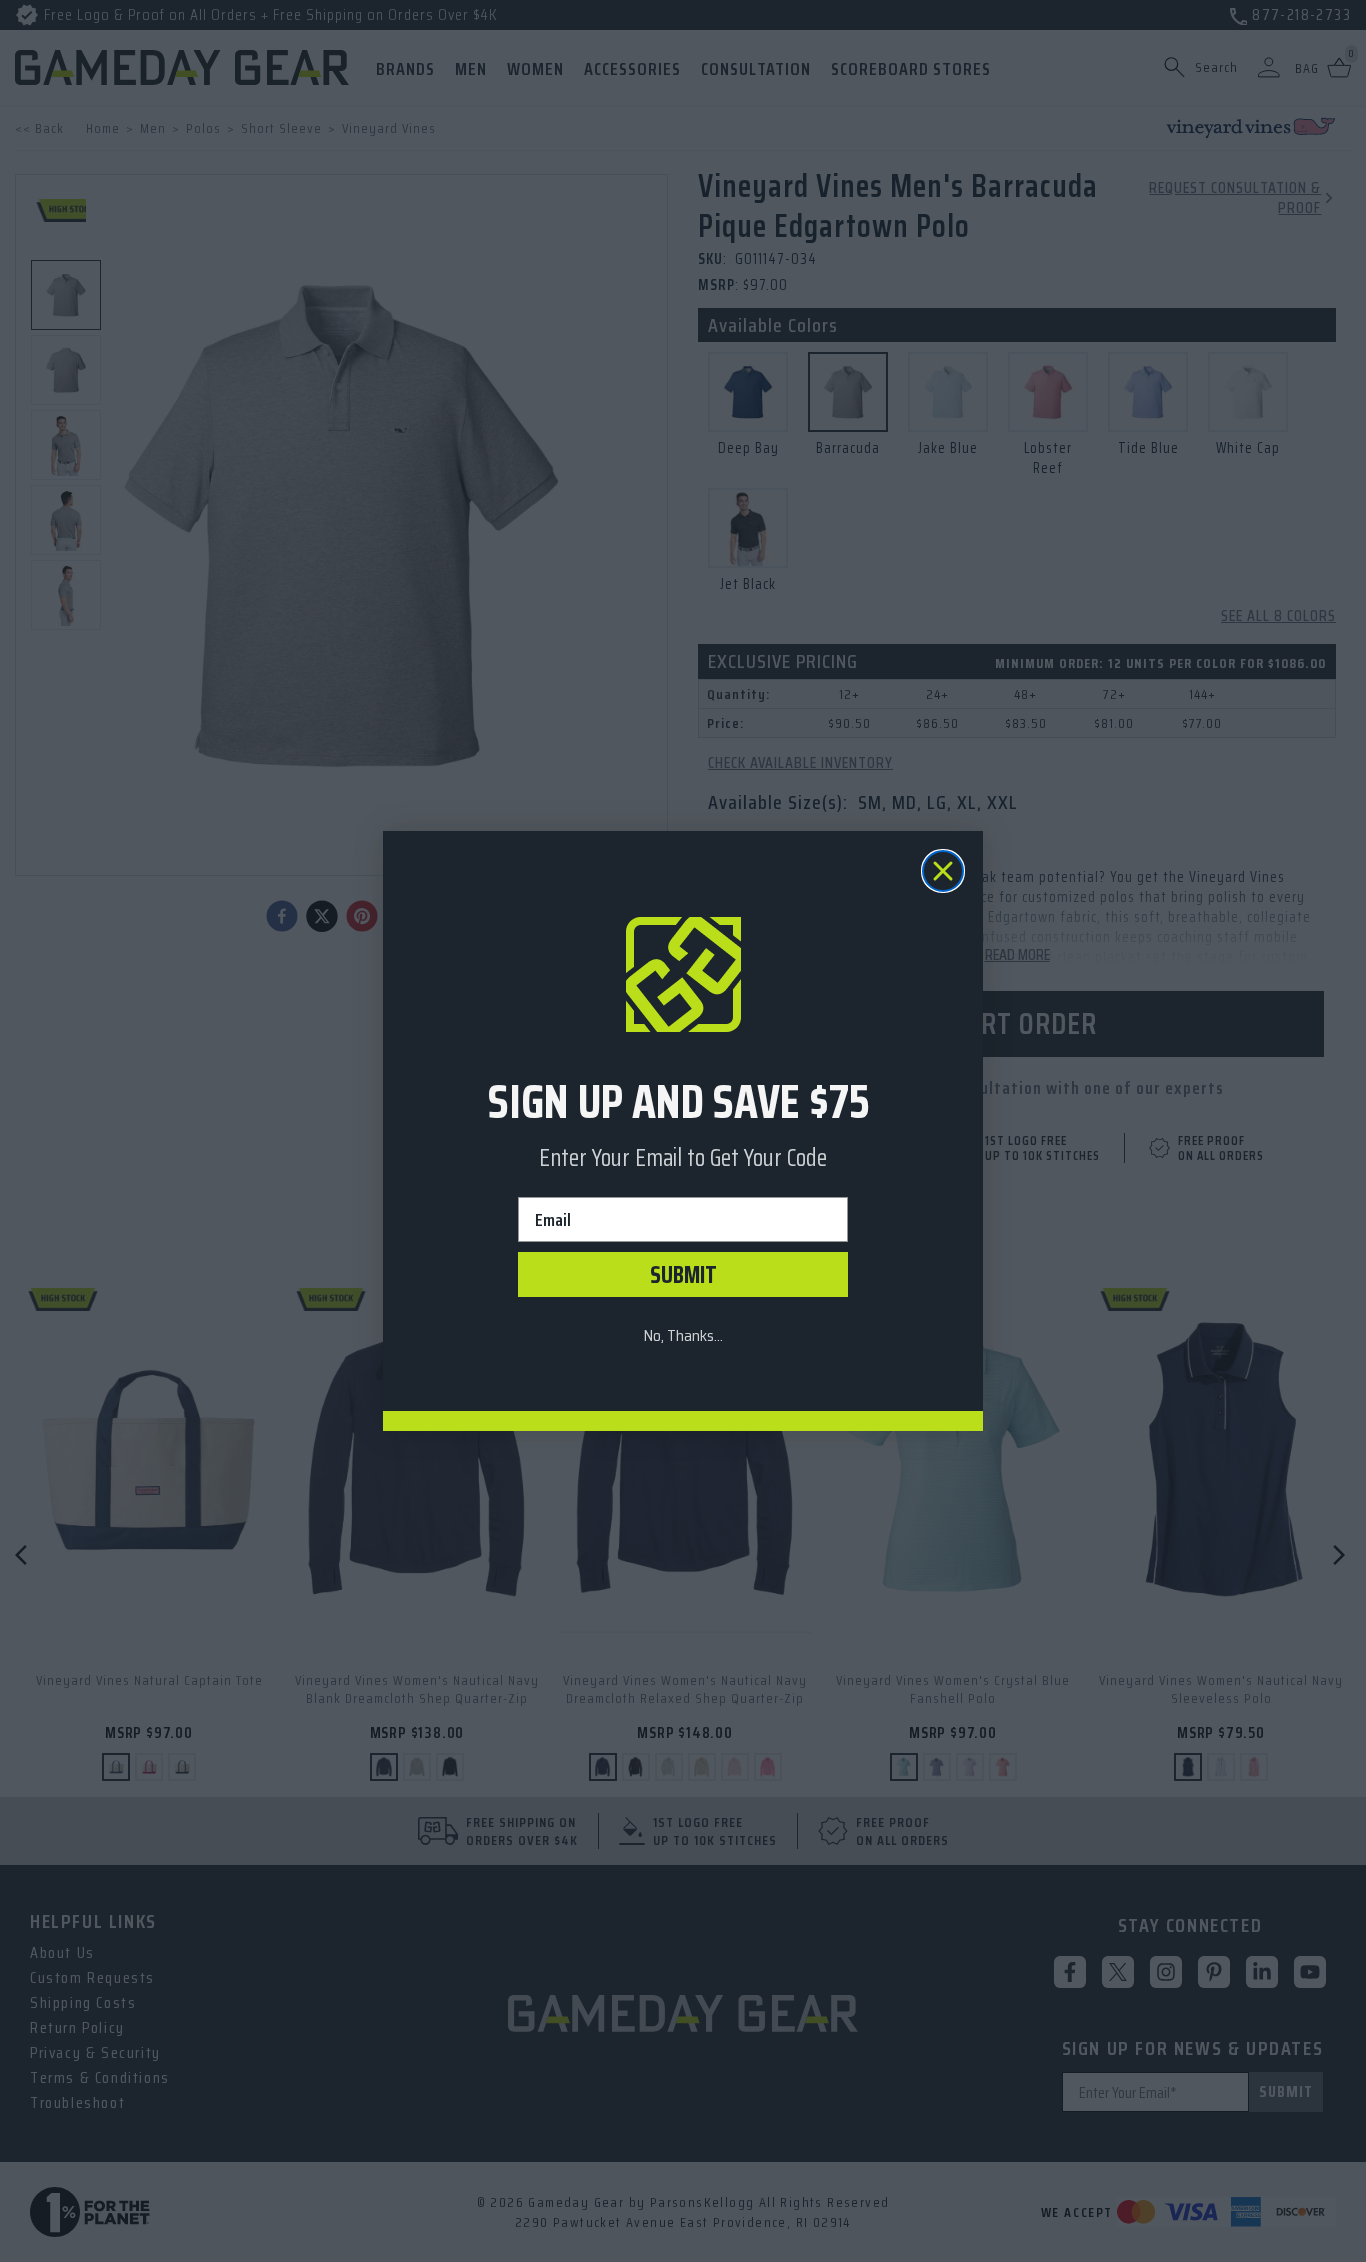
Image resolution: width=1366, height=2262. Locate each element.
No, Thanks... (683, 1335)
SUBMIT (683, 1275)
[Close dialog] (943, 871)
